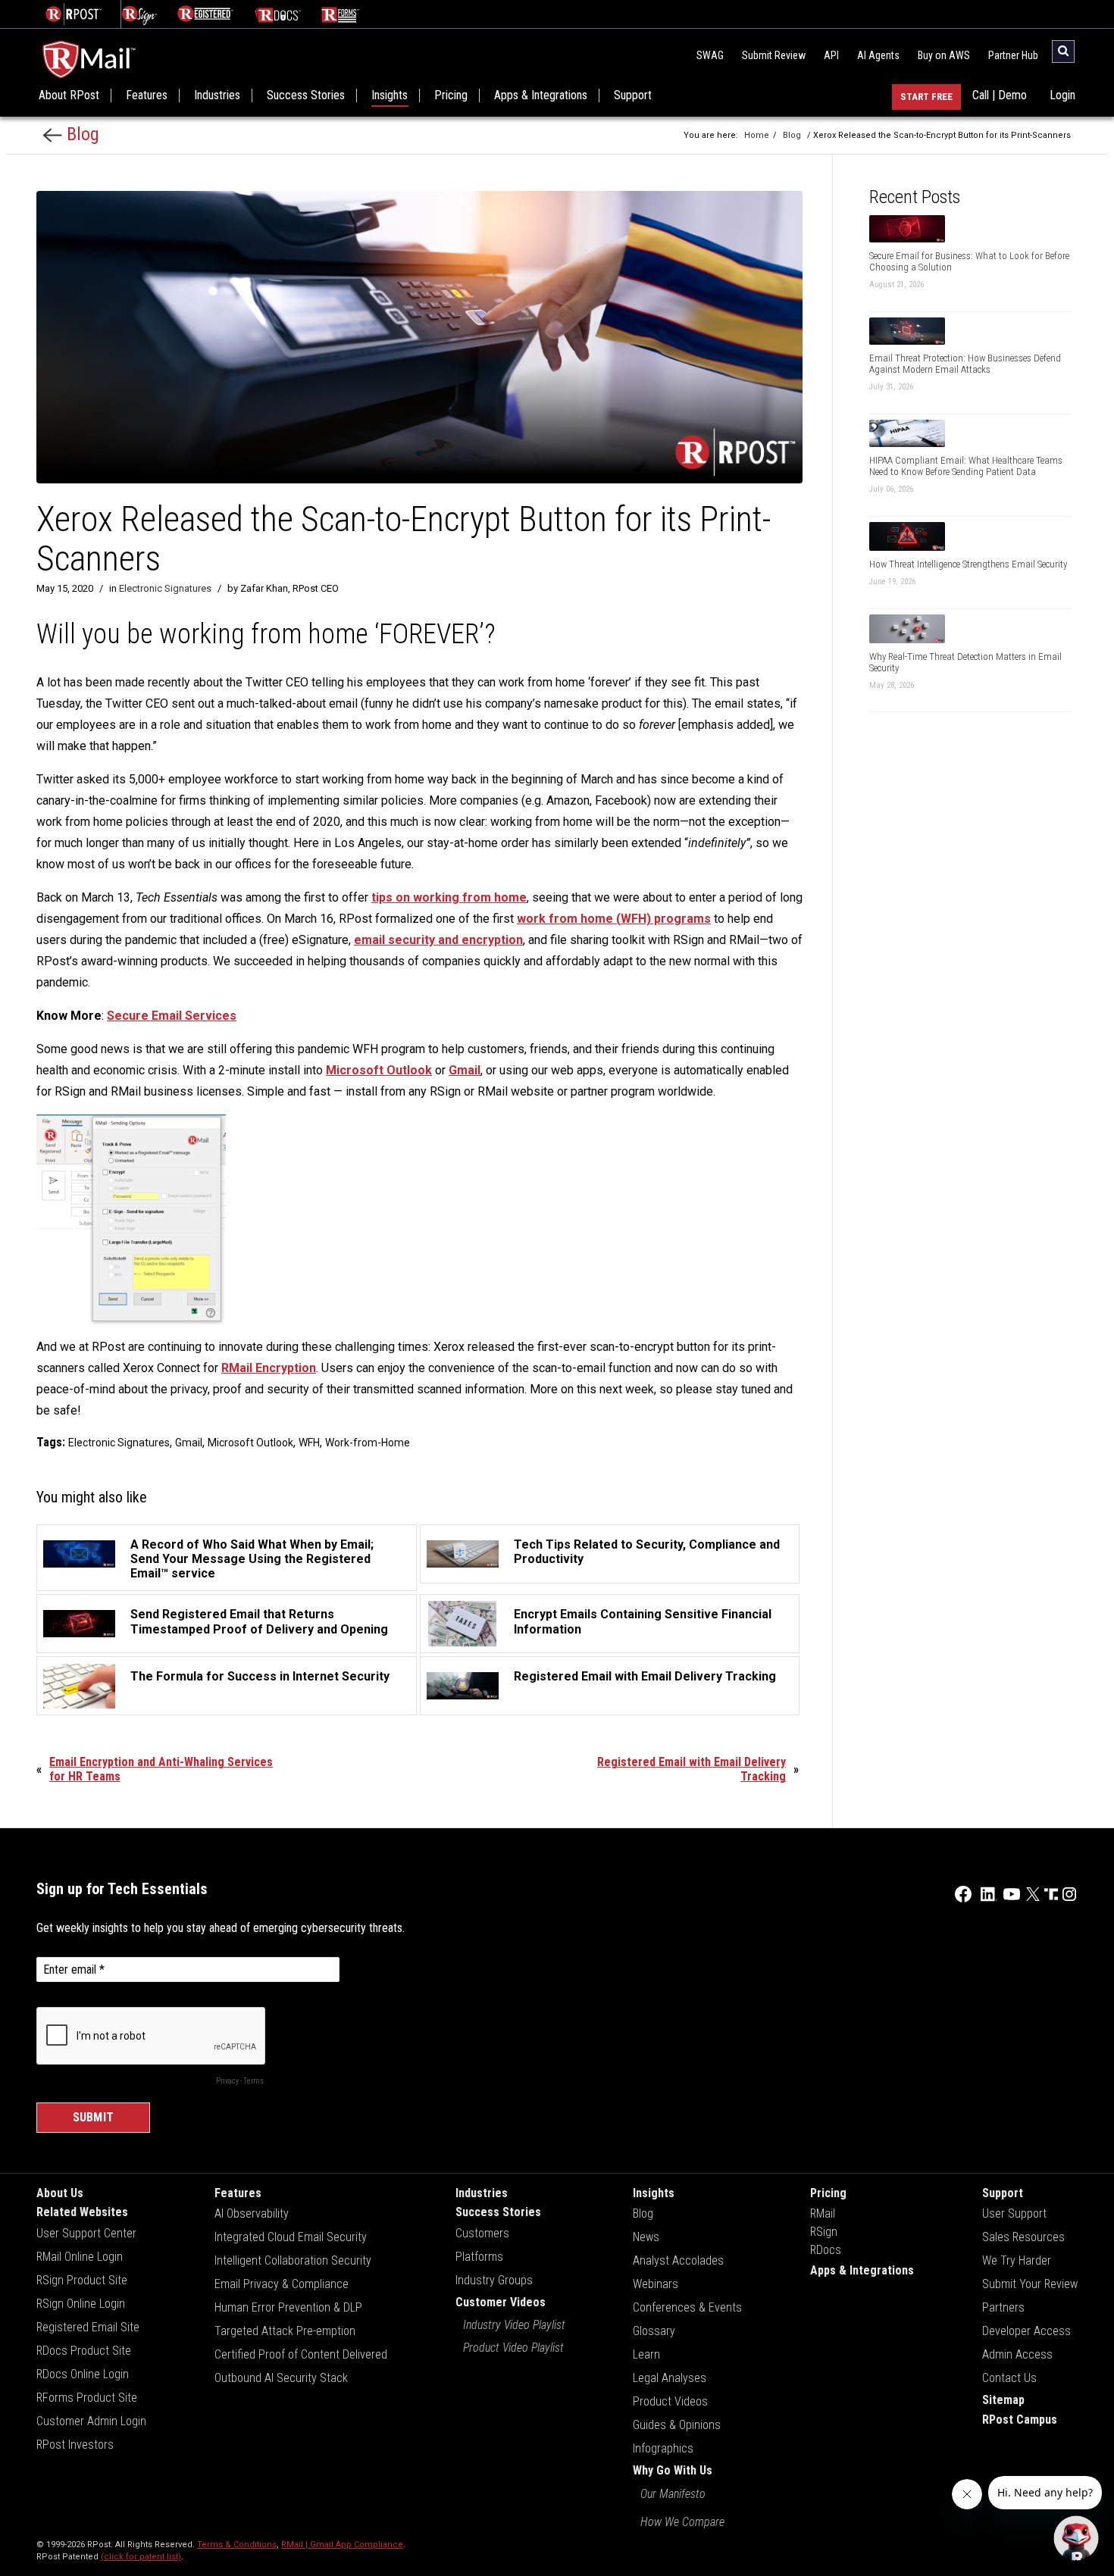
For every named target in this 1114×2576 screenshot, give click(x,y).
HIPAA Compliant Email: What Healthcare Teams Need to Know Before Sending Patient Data (966, 466)
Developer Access (1026, 2331)
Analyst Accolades (678, 2260)
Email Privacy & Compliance (282, 2284)
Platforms (479, 2257)
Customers (482, 2233)
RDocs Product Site (84, 2351)
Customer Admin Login (91, 2421)
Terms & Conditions (237, 2545)
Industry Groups (494, 2280)
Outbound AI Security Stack (281, 2378)
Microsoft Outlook (379, 1070)
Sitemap (1003, 2400)
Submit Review (774, 55)
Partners (1003, 2307)
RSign (824, 2232)
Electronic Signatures (165, 588)
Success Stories (306, 95)
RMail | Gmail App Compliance (342, 2545)
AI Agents (878, 55)
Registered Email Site (88, 2327)
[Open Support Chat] (1076, 2538)
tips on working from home (449, 897)
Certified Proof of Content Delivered (301, 2354)
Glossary (654, 2331)
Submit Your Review (1030, 2284)
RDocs (826, 2250)
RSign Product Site (82, 2280)
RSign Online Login (81, 2304)
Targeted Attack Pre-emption (285, 2331)
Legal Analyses (670, 2378)
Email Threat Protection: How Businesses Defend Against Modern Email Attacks (965, 364)
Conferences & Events (687, 2307)
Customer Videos (501, 2302)
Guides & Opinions (677, 2425)
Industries (217, 95)
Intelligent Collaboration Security (293, 2260)
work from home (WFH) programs (614, 919)
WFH (309, 1443)
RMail (823, 2213)
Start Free (926, 97)
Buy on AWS (944, 55)
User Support (1014, 2213)
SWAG (710, 55)
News (646, 2237)
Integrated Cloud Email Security (291, 2237)
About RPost (69, 95)
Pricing (451, 95)
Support (633, 95)
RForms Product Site (87, 2398)
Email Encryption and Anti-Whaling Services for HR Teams (161, 1769)
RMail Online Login (80, 2257)
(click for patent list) (141, 2557)
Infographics (663, 2448)
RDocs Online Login (83, 2374)
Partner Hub (1013, 55)
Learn (646, 2354)
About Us (60, 2193)
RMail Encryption (269, 1368)
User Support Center (86, 2233)
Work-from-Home (368, 1443)
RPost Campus (1020, 2420)
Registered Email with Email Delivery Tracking (692, 1769)
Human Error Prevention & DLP (288, 2307)
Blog (81, 134)
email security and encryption (438, 940)
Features (147, 95)
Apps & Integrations (541, 95)
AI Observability (252, 2213)
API (831, 55)
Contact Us (1009, 2378)
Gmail (465, 1070)
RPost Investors (75, 2445)
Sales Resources (1023, 2237)
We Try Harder (1017, 2260)
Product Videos (670, 2401)
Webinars (656, 2284)
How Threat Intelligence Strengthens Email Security (968, 564)
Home (757, 135)
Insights (390, 95)
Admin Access (1017, 2354)
